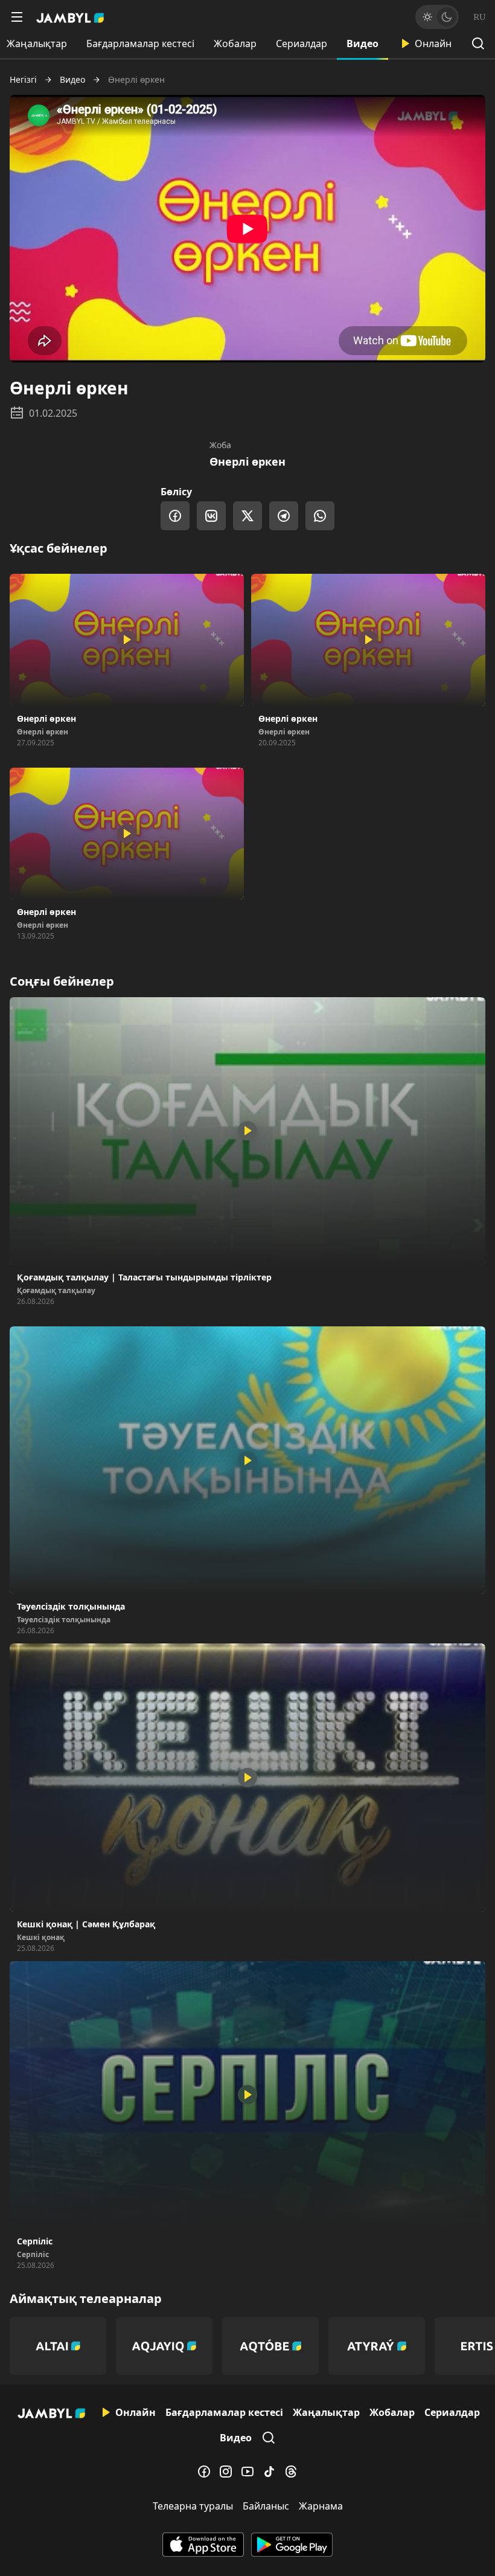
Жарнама (321, 2506)
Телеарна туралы (193, 2506)
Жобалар (235, 43)
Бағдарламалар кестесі (140, 43)
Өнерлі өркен (247, 461)
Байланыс (266, 2506)
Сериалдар (302, 43)
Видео (362, 43)
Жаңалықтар (326, 2412)
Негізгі (23, 80)
